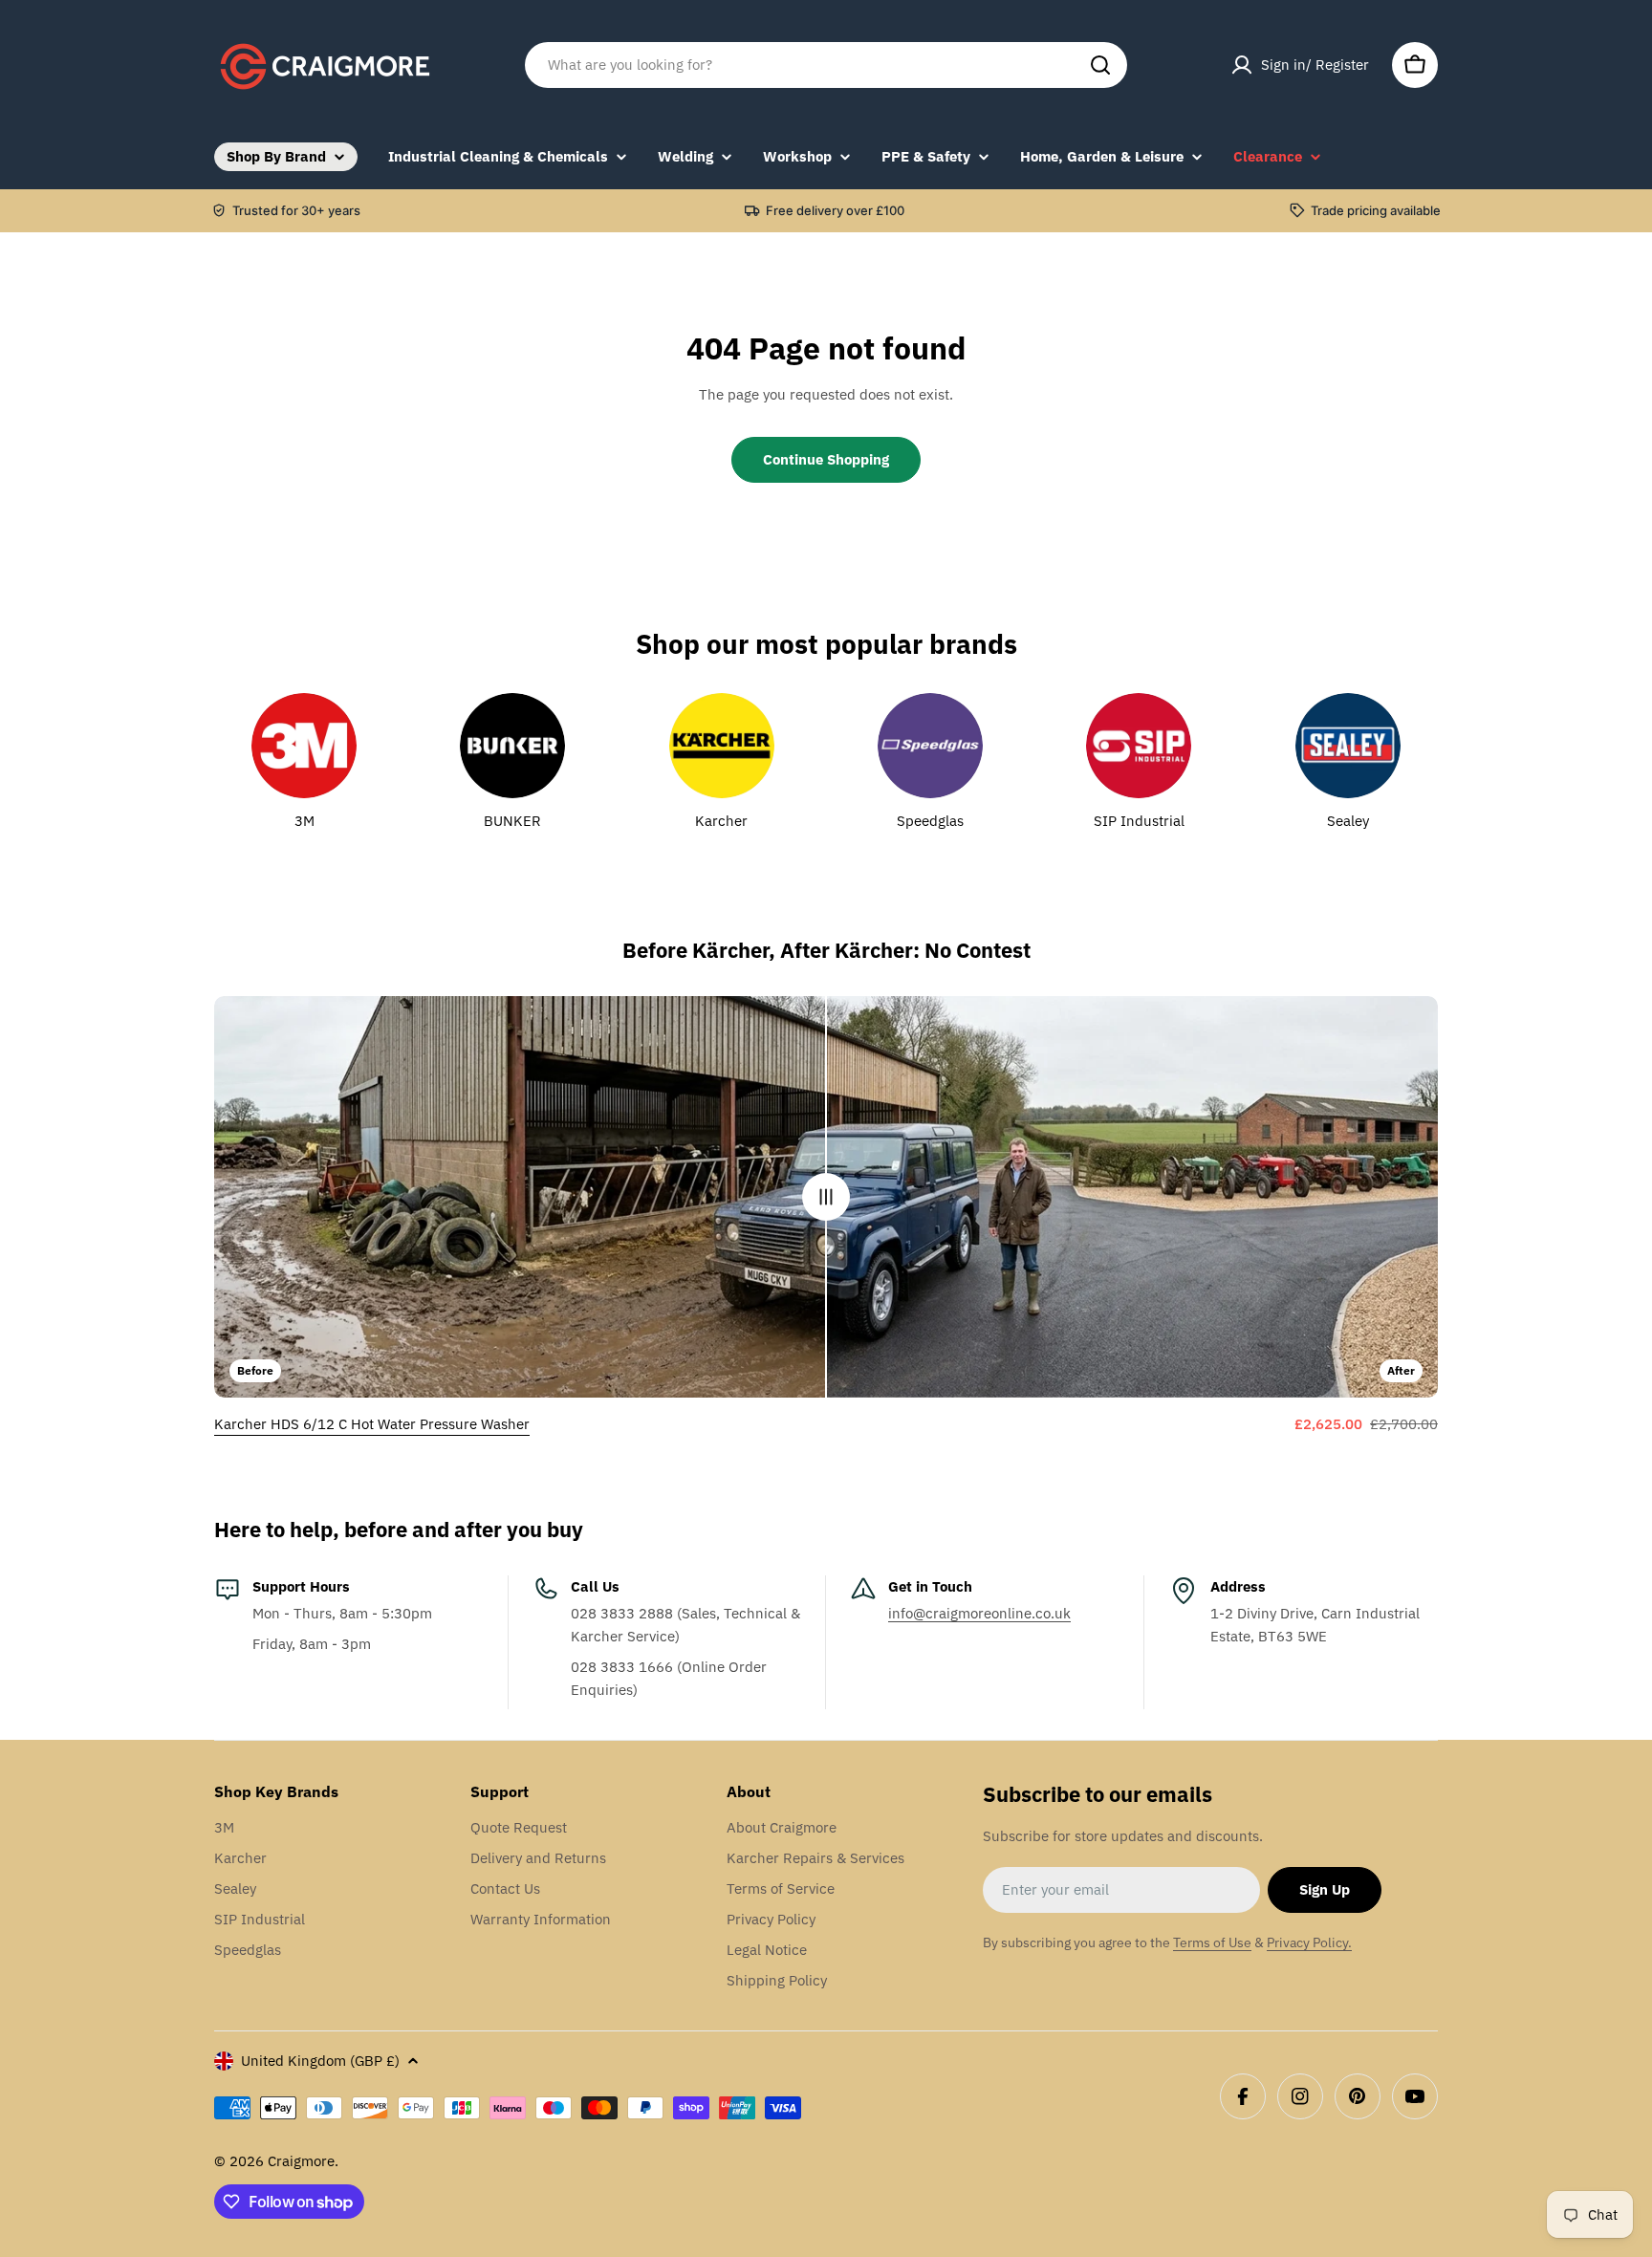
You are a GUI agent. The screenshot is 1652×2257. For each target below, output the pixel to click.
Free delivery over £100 (835, 210)
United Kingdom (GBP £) (320, 2061)
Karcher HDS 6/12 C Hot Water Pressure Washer (372, 1424)
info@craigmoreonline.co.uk (979, 1613)
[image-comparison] (826, 1197)
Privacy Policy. (1309, 1942)
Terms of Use (1212, 1942)
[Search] (1100, 65)
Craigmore (301, 2161)
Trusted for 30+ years (296, 210)
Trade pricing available (1376, 210)
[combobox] (826, 65)
